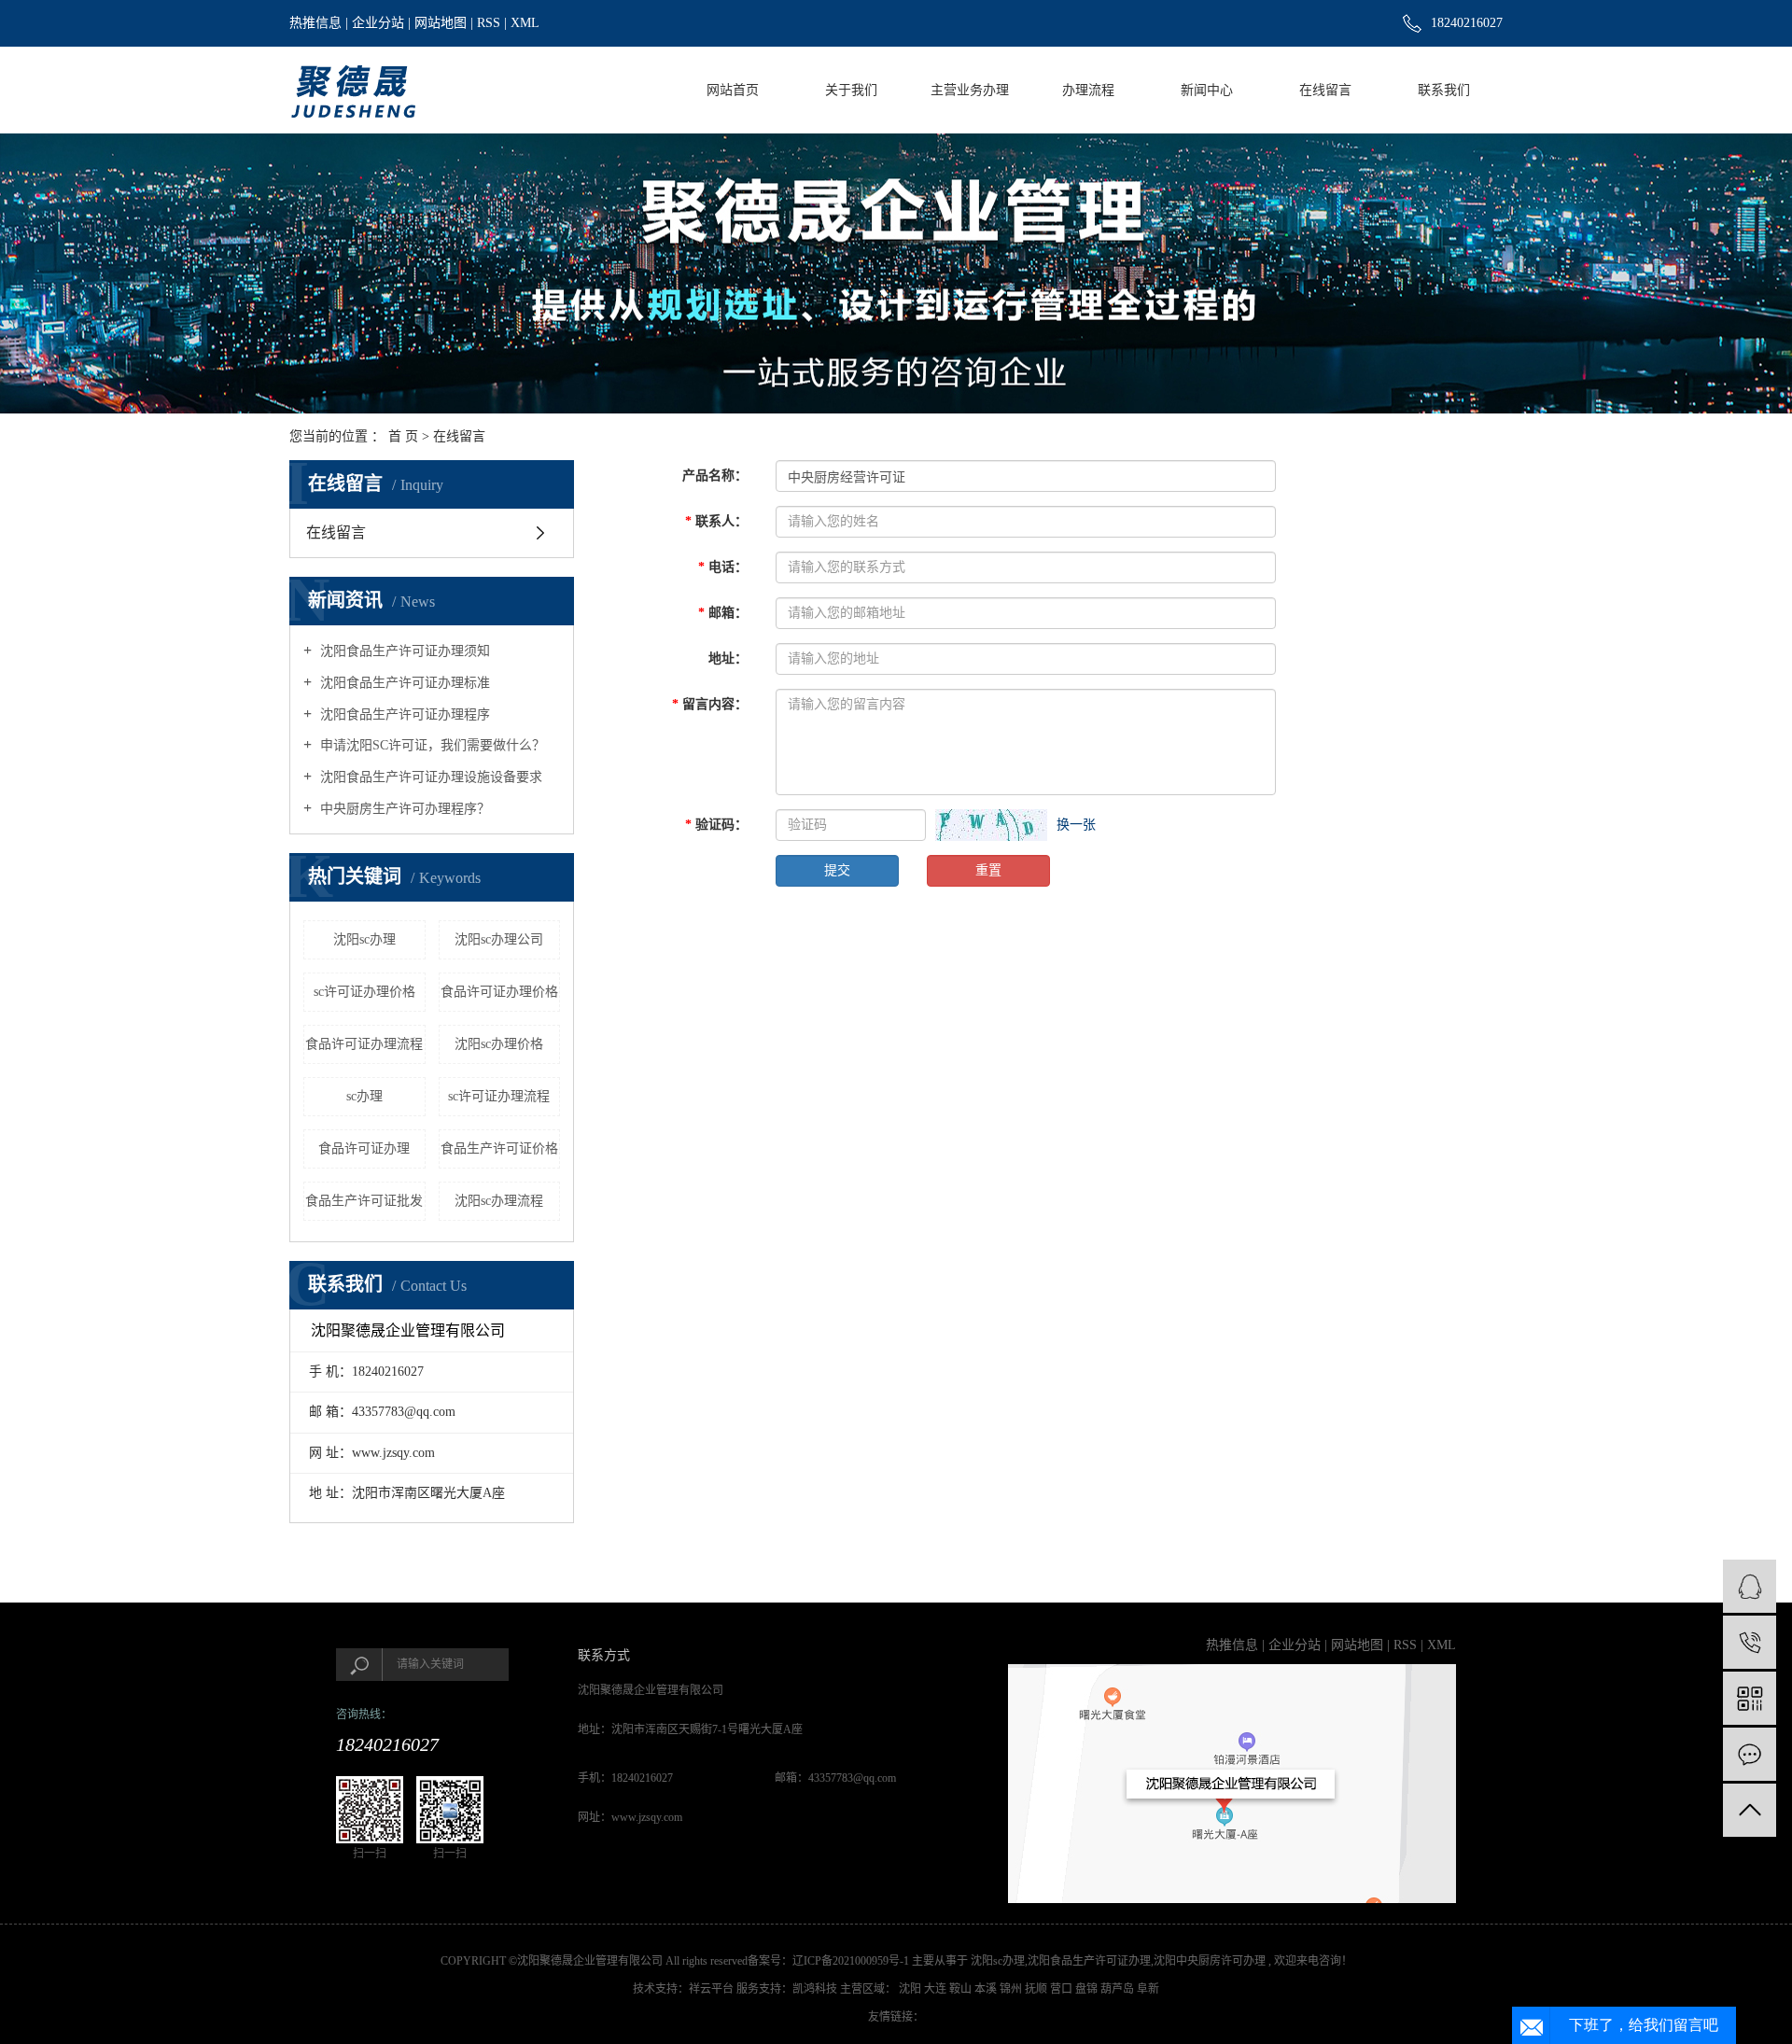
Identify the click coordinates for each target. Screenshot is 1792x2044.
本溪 (987, 1989)
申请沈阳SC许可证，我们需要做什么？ (431, 745)
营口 (1063, 1989)
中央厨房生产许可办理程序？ (403, 809)
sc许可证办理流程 (499, 1096)
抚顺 (1037, 1989)
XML (525, 23)
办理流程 (1088, 90)
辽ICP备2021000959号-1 (851, 1961)
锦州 (1012, 1989)
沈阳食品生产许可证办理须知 (403, 651)
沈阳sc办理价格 (499, 1044)
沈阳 (911, 1989)
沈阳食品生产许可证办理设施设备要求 (429, 777)
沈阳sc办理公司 (499, 939)
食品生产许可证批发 (364, 1201)
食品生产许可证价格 (499, 1148)
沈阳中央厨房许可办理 (1210, 1961)
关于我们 (851, 90)
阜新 (1148, 1989)
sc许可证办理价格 (364, 992)
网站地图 (441, 23)
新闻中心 (1207, 90)
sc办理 (364, 1096)
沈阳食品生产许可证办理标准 (403, 683)
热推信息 (315, 23)
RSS (489, 23)
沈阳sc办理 (364, 939)
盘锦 (1088, 1989)
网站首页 (733, 90)
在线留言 (1325, 90)
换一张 (1076, 825)
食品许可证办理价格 (499, 992)
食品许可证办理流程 (364, 1044)
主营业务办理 (970, 90)
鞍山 (962, 1989)
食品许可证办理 (364, 1148)
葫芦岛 (1119, 1989)
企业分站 (378, 23)
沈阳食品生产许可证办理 (1089, 1961)
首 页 (403, 436)
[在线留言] (1750, 1754)
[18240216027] (1750, 1642)
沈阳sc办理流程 (499, 1201)
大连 (937, 1989)
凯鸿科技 (815, 1989)
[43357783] (1750, 1586)
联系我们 (1444, 90)
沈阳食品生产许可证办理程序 (403, 714)
